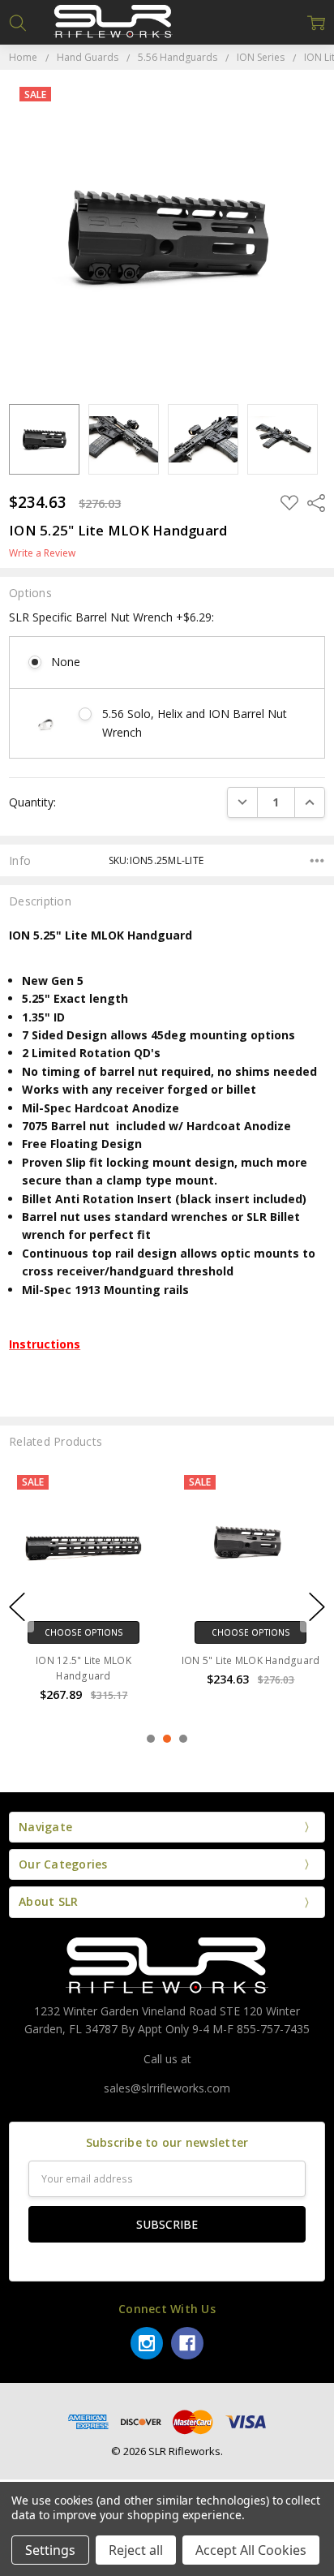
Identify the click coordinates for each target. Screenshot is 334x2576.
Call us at (167, 2059)
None (66, 662)
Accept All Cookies (251, 2550)
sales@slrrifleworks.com (167, 2088)
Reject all (136, 2550)
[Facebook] (187, 2343)
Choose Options (84, 1632)
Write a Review (42, 553)
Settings (50, 2550)
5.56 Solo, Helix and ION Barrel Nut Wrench (195, 722)
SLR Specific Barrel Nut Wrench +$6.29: (111, 617)
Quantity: (32, 802)
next (317, 1607)
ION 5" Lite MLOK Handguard (251, 1660)
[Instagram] (147, 2343)
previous (17, 1607)
